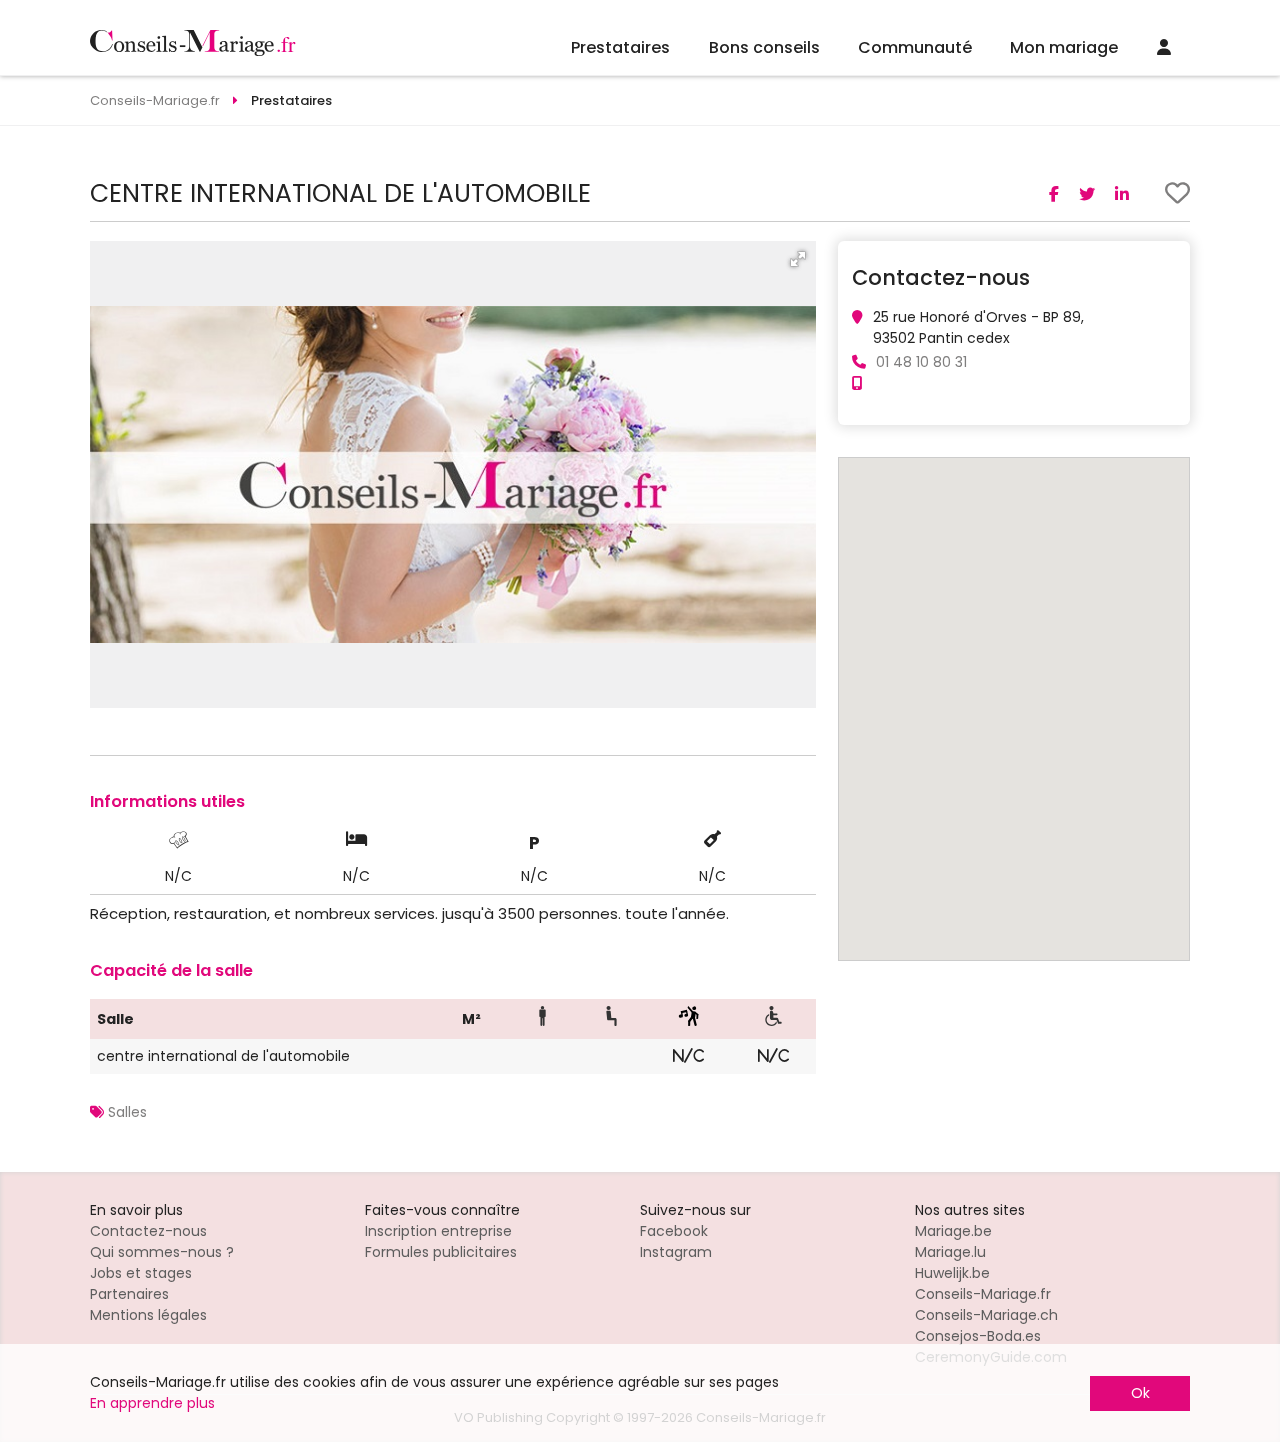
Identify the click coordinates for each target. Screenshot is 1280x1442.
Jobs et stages (141, 1273)
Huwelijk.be (952, 1273)
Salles (127, 1112)
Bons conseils (764, 47)
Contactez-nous (148, 1231)
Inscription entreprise (438, 1231)
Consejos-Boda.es (978, 1336)
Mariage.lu (950, 1252)
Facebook (674, 1231)
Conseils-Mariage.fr (983, 1294)
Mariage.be (953, 1231)
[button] (798, 259)
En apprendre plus (152, 1403)
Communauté (915, 47)
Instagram (676, 1252)
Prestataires (620, 47)
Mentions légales (148, 1315)
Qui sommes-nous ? (162, 1252)
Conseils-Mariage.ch (986, 1315)
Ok (1140, 1393)
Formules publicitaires (441, 1252)
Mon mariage (1064, 47)
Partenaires (129, 1294)
